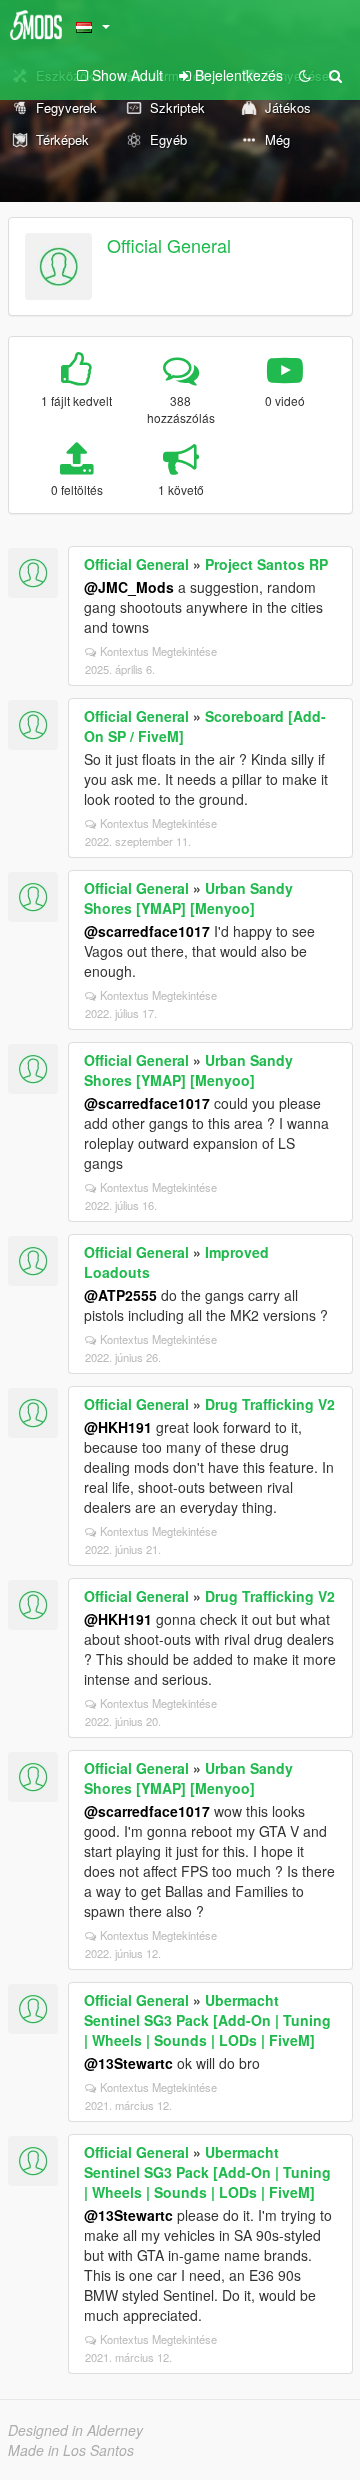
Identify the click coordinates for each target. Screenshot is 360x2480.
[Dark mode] (305, 75)
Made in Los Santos (71, 2450)
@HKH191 (118, 1427)
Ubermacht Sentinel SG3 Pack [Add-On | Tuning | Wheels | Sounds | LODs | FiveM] (207, 2020)
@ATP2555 (120, 1295)
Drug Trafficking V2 (270, 1404)
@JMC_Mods (129, 587)
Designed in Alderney (75, 2430)
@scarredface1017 (147, 931)
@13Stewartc (128, 2063)
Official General (169, 245)
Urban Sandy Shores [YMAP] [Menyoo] (188, 898)
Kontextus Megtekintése (158, 651)
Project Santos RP (266, 564)
